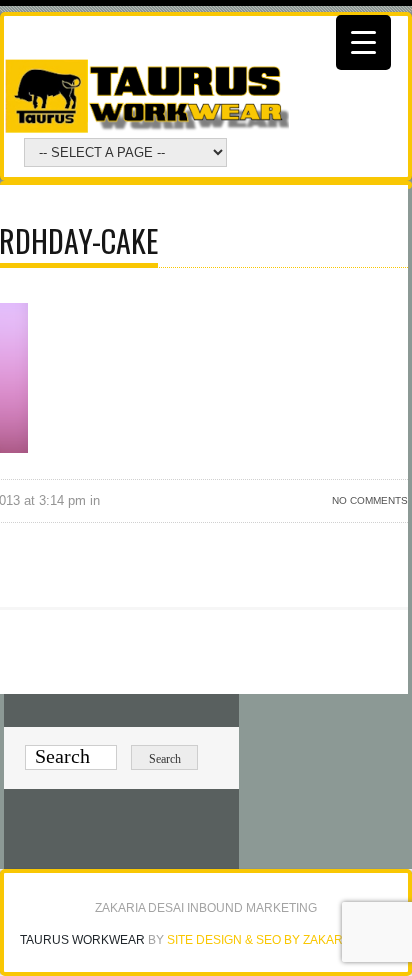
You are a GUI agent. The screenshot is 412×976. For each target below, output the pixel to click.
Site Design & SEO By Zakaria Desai (279, 940)
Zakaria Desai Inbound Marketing (206, 908)
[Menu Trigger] (363, 42)
